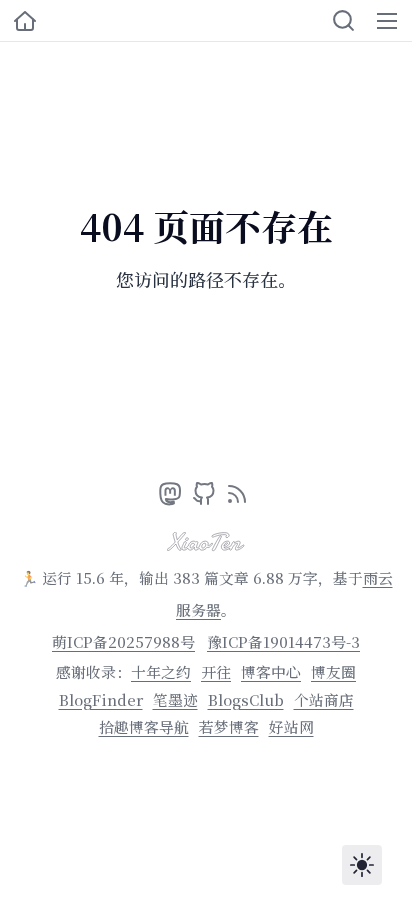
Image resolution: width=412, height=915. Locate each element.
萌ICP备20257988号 (123, 641)
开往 (216, 671)
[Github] (206, 498)
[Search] (343, 20)
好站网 (291, 726)
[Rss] (237, 498)
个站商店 (324, 699)
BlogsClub (246, 699)
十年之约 (161, 671)
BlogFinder (101, 699)
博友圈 (333, 671)
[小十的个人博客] (25, 21)
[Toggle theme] (362, 865)
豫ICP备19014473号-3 (283, 641)
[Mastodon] (172, 498)
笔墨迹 (175, 699)
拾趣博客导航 (144, 726)
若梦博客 (229, 726)
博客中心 (271, 671)
